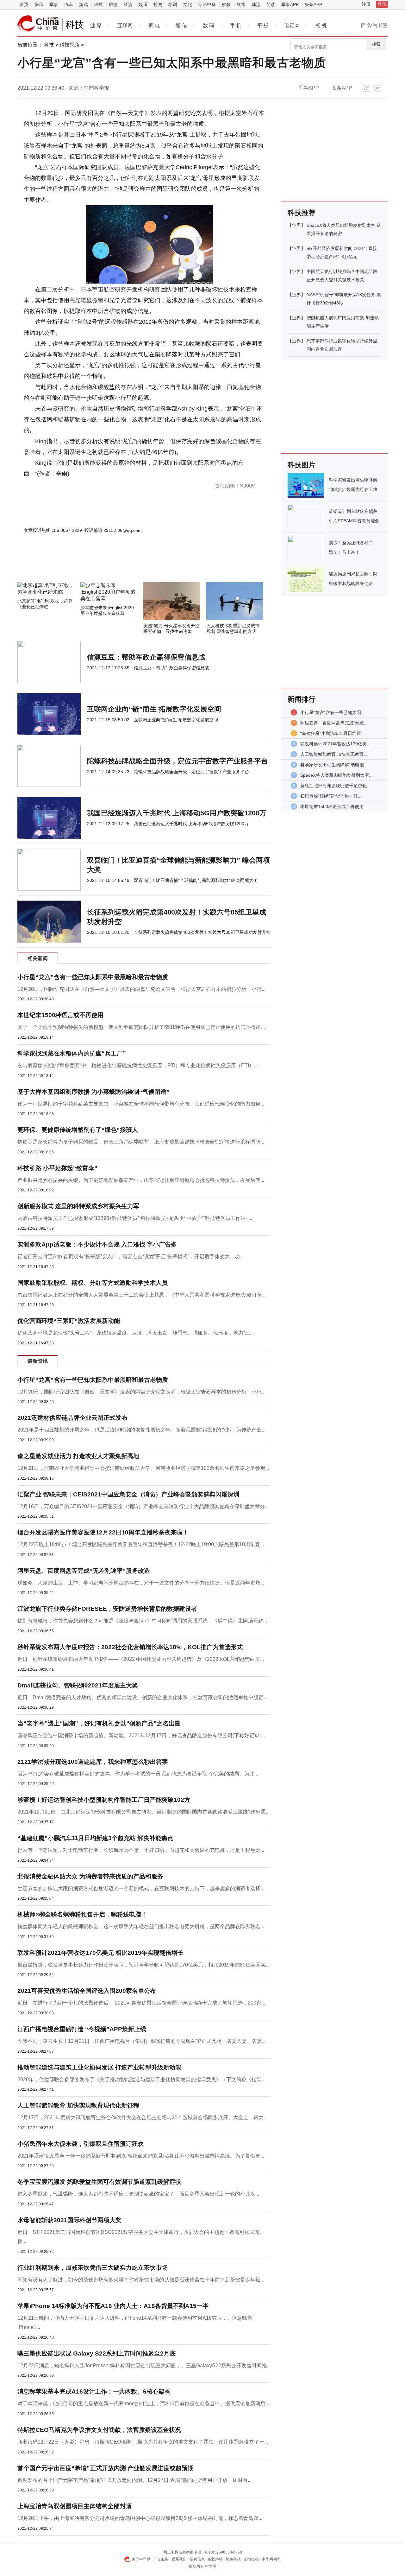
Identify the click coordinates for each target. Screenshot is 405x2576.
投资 (158, 4)
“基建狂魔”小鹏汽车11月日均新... (333, 733)
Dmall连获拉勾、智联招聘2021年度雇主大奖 (78, 1685)
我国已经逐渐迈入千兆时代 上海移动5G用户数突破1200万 (177, 813)
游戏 (84, 4)
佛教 (226, 4)
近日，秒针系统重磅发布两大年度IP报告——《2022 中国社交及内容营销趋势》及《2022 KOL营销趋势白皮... (141, 1659)
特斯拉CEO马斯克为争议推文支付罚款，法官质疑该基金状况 (99, 2430)
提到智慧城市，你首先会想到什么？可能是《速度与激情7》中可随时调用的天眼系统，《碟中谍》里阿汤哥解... (142, 1621)
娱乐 (143, 4)
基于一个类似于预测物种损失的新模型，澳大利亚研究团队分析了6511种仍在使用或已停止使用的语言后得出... (141, 1027)
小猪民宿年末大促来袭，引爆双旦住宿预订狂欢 (81, 2144)
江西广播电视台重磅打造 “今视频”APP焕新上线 (82, 2029)
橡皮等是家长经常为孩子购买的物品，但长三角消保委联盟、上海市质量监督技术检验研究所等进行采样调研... (141, 1142)
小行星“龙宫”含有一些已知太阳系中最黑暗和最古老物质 (93, 977)
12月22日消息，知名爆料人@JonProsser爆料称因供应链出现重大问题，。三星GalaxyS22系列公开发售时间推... (144, 2366)
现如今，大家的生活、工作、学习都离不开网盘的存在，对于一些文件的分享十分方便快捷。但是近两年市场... (141, 1583)
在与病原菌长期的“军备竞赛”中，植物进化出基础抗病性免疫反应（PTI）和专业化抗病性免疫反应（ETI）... (138, 1065)
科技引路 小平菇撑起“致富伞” (57, 1168)
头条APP (313, 4)
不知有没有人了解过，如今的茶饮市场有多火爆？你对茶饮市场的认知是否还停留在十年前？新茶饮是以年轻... (141, 2280)
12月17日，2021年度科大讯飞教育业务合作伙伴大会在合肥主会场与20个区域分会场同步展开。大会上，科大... (142, 2117)
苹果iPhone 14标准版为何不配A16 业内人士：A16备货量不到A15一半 (113, 2306)
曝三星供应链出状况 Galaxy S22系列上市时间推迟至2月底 (97, 2353)
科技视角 (70, 45)
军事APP (290, 4)
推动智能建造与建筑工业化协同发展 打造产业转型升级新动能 (99, 2067)
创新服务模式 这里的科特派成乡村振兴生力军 (78, 1206)
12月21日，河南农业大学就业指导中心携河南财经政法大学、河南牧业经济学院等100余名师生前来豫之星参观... (143, 1468)
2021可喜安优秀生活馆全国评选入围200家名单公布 (87, 1991)
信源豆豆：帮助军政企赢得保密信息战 (146, 657)
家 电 (154, 26)
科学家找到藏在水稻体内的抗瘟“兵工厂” (72, 1053)
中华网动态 (271, 2559)
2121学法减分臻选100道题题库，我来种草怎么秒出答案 (93, 1762)
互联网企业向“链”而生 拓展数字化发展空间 (154, 709)
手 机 (236, 26)
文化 (188, 4)
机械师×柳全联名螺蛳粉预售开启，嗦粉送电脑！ (82, 1914)
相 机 (321, 26)
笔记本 (292, 26)
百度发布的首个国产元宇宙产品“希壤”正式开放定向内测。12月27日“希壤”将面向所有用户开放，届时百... (134, 2480)
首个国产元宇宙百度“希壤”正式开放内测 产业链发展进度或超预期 (106, 2468)
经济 (128, 4)
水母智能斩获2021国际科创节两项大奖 (69, 2220)
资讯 (39, 4)
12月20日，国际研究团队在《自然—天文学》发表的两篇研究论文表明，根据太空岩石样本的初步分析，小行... (141, 989)
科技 (98, 4)
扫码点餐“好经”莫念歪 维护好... (331, 796)
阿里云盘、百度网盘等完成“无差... (334, 723)
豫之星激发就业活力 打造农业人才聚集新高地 (78, 1456)
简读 (271, 4)
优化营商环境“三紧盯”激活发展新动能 (69, 1321)
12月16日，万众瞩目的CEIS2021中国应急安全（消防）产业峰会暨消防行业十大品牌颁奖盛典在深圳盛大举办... (143, 1506)
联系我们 (179, 2559)
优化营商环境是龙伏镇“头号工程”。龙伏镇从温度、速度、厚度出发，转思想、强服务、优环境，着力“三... (136, 1333)
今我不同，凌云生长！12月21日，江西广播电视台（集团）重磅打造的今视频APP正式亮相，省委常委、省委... (142, 2041)
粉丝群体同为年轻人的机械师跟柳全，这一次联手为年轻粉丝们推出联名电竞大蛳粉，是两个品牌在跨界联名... (141, 1926)
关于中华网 (141, 2559)
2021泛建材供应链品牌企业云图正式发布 (72, 1418)
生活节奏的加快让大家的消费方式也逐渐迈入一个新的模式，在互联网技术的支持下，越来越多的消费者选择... (141, 1888)
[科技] (38, 23)
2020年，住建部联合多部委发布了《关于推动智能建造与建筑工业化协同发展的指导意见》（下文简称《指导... (141, 2079)
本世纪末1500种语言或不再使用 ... (334, 807)
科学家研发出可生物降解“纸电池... (334, 765)
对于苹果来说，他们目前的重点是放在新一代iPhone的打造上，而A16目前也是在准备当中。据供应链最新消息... (143, 2404)
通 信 (181, 26)
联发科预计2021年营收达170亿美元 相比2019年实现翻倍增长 (100, 1953)
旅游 (113, 4)
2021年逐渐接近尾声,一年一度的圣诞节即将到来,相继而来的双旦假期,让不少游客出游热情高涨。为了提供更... (141, 2156)
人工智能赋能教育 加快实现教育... (334, 754)
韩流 (256, 4)
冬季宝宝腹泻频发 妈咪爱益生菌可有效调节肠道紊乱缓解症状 (99, 2182)
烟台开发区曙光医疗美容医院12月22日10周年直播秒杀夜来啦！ (103, 1532)
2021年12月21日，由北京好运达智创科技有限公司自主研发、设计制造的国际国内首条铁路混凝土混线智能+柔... (143, 1812)
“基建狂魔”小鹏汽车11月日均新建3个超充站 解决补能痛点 (95, 1838)
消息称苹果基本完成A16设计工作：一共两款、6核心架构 (94, 2391)
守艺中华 (207, 4)
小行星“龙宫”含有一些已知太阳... (333, 712)
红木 (241, 4)
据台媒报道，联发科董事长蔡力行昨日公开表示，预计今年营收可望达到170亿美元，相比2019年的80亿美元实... (143, 1965)
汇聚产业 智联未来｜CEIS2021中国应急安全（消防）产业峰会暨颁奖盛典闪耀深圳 (128, 1494)
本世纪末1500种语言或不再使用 (60, 1015)
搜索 (376, 44)
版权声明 (215, 2559)
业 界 (96, 26)
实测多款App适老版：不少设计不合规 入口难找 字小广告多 (97, 1244)
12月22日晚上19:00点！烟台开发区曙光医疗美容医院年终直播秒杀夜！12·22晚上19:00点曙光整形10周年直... (141, 1544)
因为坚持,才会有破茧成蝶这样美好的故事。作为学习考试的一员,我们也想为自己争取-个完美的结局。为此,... (138, 1774)
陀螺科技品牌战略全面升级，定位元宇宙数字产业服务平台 (178, 761)
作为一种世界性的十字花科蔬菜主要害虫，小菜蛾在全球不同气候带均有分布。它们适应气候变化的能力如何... (141, 1104)
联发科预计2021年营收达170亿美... (335, 744)
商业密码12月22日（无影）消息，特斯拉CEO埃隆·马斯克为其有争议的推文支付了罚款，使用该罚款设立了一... (143, 2442)
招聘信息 (197, 2559)
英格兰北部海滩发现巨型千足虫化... (335, 786)
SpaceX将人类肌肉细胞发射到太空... (336, 775)
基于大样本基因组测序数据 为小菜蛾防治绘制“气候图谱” (93, 1092)
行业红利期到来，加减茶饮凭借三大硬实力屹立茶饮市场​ (93, 2268)
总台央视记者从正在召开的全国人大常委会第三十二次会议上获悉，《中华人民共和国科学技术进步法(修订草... (142, 1295)
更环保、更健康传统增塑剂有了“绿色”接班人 (78, 1130)
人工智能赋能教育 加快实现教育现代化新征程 (78, 2105)
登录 (382, 4)
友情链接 (251, 2559)
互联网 (125, 26)
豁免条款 (233, 2559)
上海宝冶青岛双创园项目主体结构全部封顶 (75, 2506)
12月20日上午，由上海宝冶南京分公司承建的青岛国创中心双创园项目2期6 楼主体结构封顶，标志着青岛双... (140, 2518)
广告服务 (161, 2559)
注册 (366, 4)
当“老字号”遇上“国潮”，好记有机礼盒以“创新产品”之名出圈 (99, 1723)
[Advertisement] (125, 565)
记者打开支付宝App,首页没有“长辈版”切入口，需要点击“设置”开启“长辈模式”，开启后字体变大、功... (131, 1256)
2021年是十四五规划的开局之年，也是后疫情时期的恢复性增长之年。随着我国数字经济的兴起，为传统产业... (141, 1430)
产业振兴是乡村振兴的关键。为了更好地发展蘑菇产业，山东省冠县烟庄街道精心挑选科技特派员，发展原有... (141, 1180)
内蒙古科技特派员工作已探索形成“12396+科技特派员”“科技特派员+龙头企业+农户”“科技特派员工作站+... (135, 1218)
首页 (24, 4)
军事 (54, 4)
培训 (173, 4)
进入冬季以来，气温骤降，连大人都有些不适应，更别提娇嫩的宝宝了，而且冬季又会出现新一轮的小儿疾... (138, 2194)
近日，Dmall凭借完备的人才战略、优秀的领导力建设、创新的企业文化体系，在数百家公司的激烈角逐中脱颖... (142, 1697)
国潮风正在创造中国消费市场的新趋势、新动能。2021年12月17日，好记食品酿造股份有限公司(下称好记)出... (141, 1735)
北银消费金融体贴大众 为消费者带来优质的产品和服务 (90, 1876)
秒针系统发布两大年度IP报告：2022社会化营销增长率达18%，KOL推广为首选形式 (130, 1647)
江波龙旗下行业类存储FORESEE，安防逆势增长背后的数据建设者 (107, 1609)
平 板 (263, 26)
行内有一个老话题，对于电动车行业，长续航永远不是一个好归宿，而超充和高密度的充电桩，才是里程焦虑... (141, 1850)
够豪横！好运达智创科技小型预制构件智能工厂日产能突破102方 (104, 1800)
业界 (296, 225)
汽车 (69, 4)
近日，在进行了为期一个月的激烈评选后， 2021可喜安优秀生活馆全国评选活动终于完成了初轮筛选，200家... (141, 2003)
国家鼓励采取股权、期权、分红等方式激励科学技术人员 (93, 1283)
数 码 (209, 26)
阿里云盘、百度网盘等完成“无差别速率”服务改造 (84, 1571)
